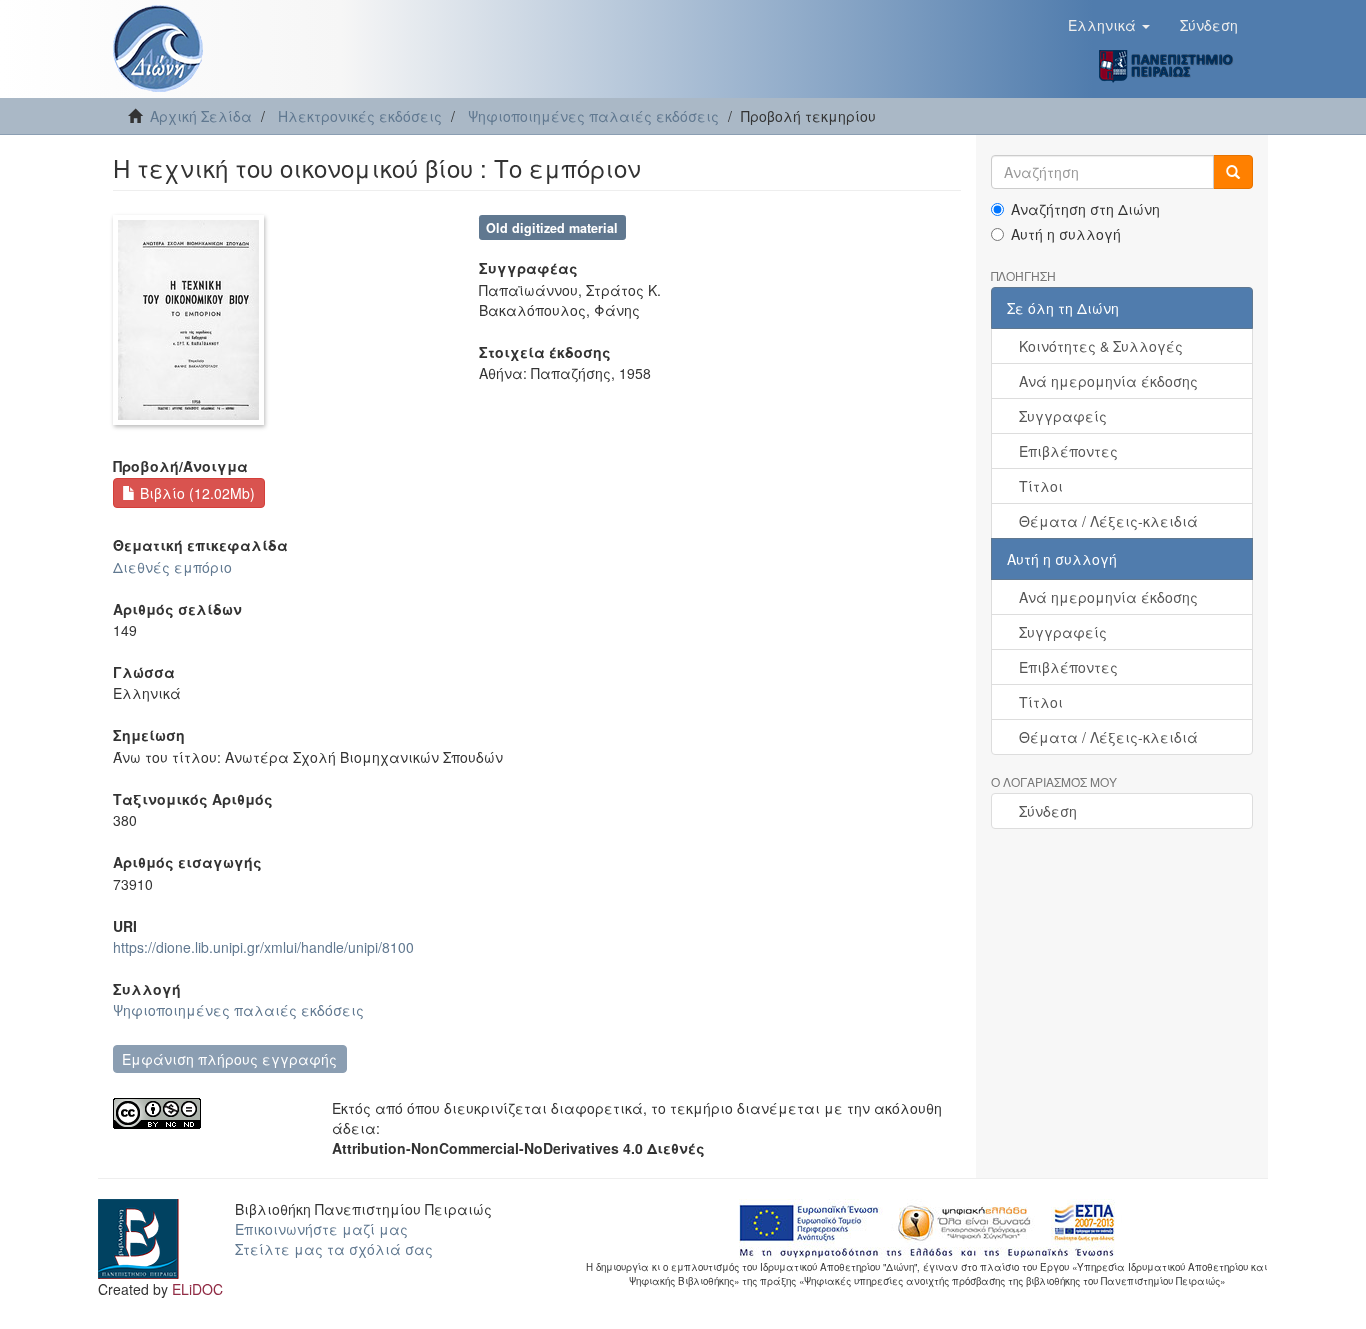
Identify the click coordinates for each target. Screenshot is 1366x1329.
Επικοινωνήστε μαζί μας (321, 1229)
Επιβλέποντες (1068, 451)
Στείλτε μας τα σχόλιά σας (334, 1249)
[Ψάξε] (1233, 172)
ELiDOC (197, 1289)
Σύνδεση (1048, 811)
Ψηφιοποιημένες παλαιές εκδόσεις (593, 116)
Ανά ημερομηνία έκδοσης (1108, 381)
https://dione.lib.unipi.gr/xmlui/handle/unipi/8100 (263, 947)
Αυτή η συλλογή (1066, 234)
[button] (1109, 25)
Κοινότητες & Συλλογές (1101, 346)
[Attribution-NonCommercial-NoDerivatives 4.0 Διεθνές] (207, 1113)
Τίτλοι (1041, 486)
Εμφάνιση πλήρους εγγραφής (229, 1059)
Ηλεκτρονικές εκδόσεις (360, 116)
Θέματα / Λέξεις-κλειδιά (1108, 521)
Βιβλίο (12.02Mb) (195, 493)
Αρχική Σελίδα (201, 116)
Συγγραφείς (1063, 416)
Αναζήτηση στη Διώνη (1085, 209)
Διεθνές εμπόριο (172, 567)
